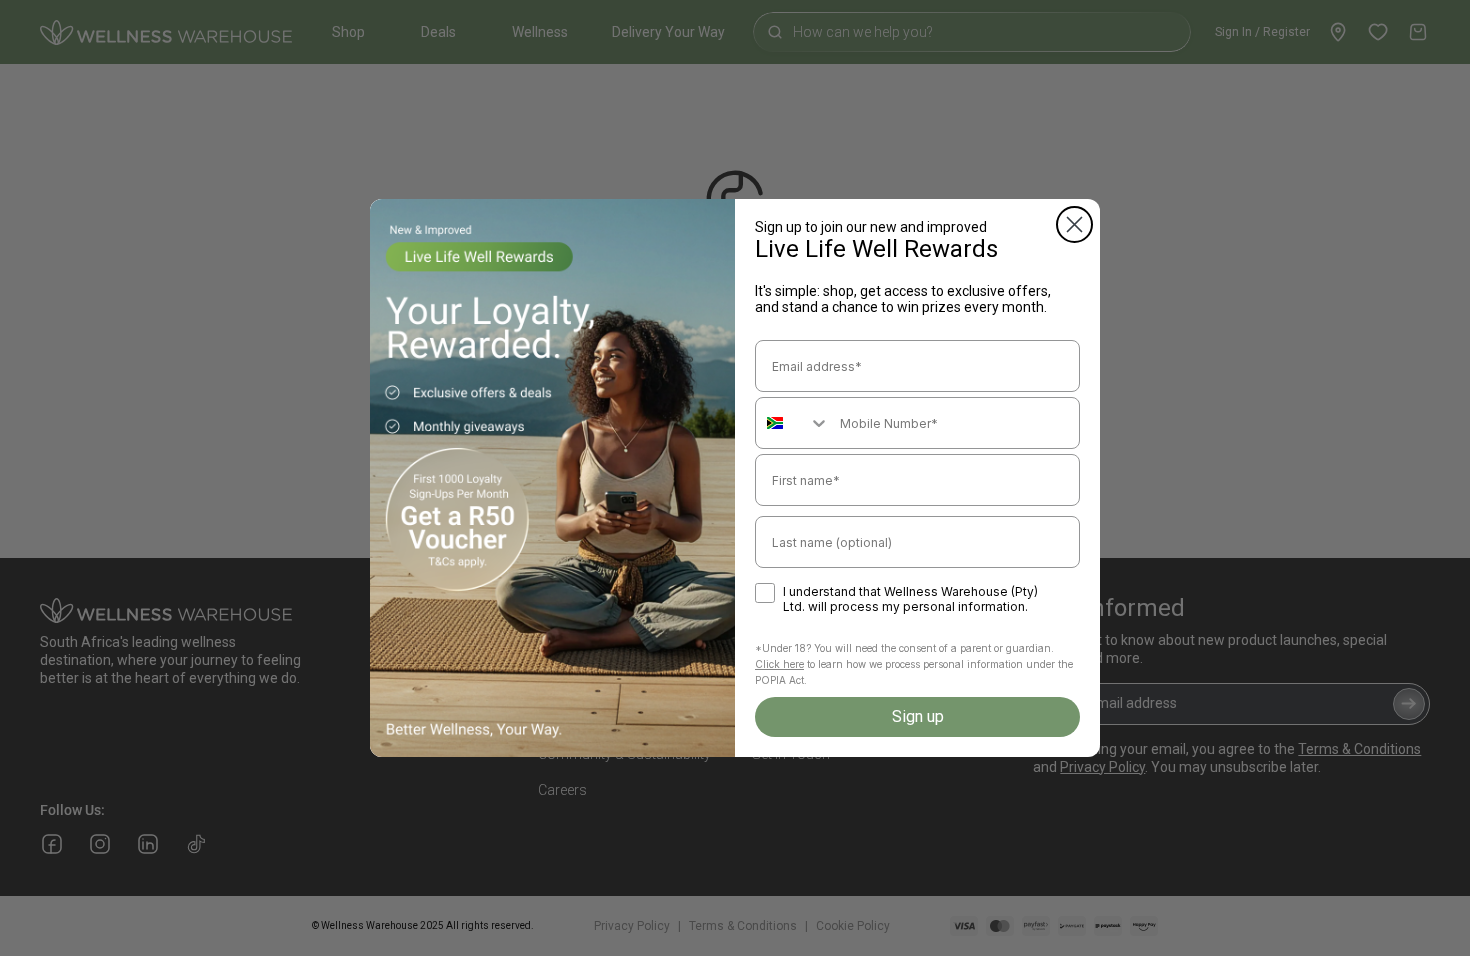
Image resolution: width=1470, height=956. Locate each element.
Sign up (918, 716)
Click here (779, 664)
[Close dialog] (1074, 224)
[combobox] (793, 423)
